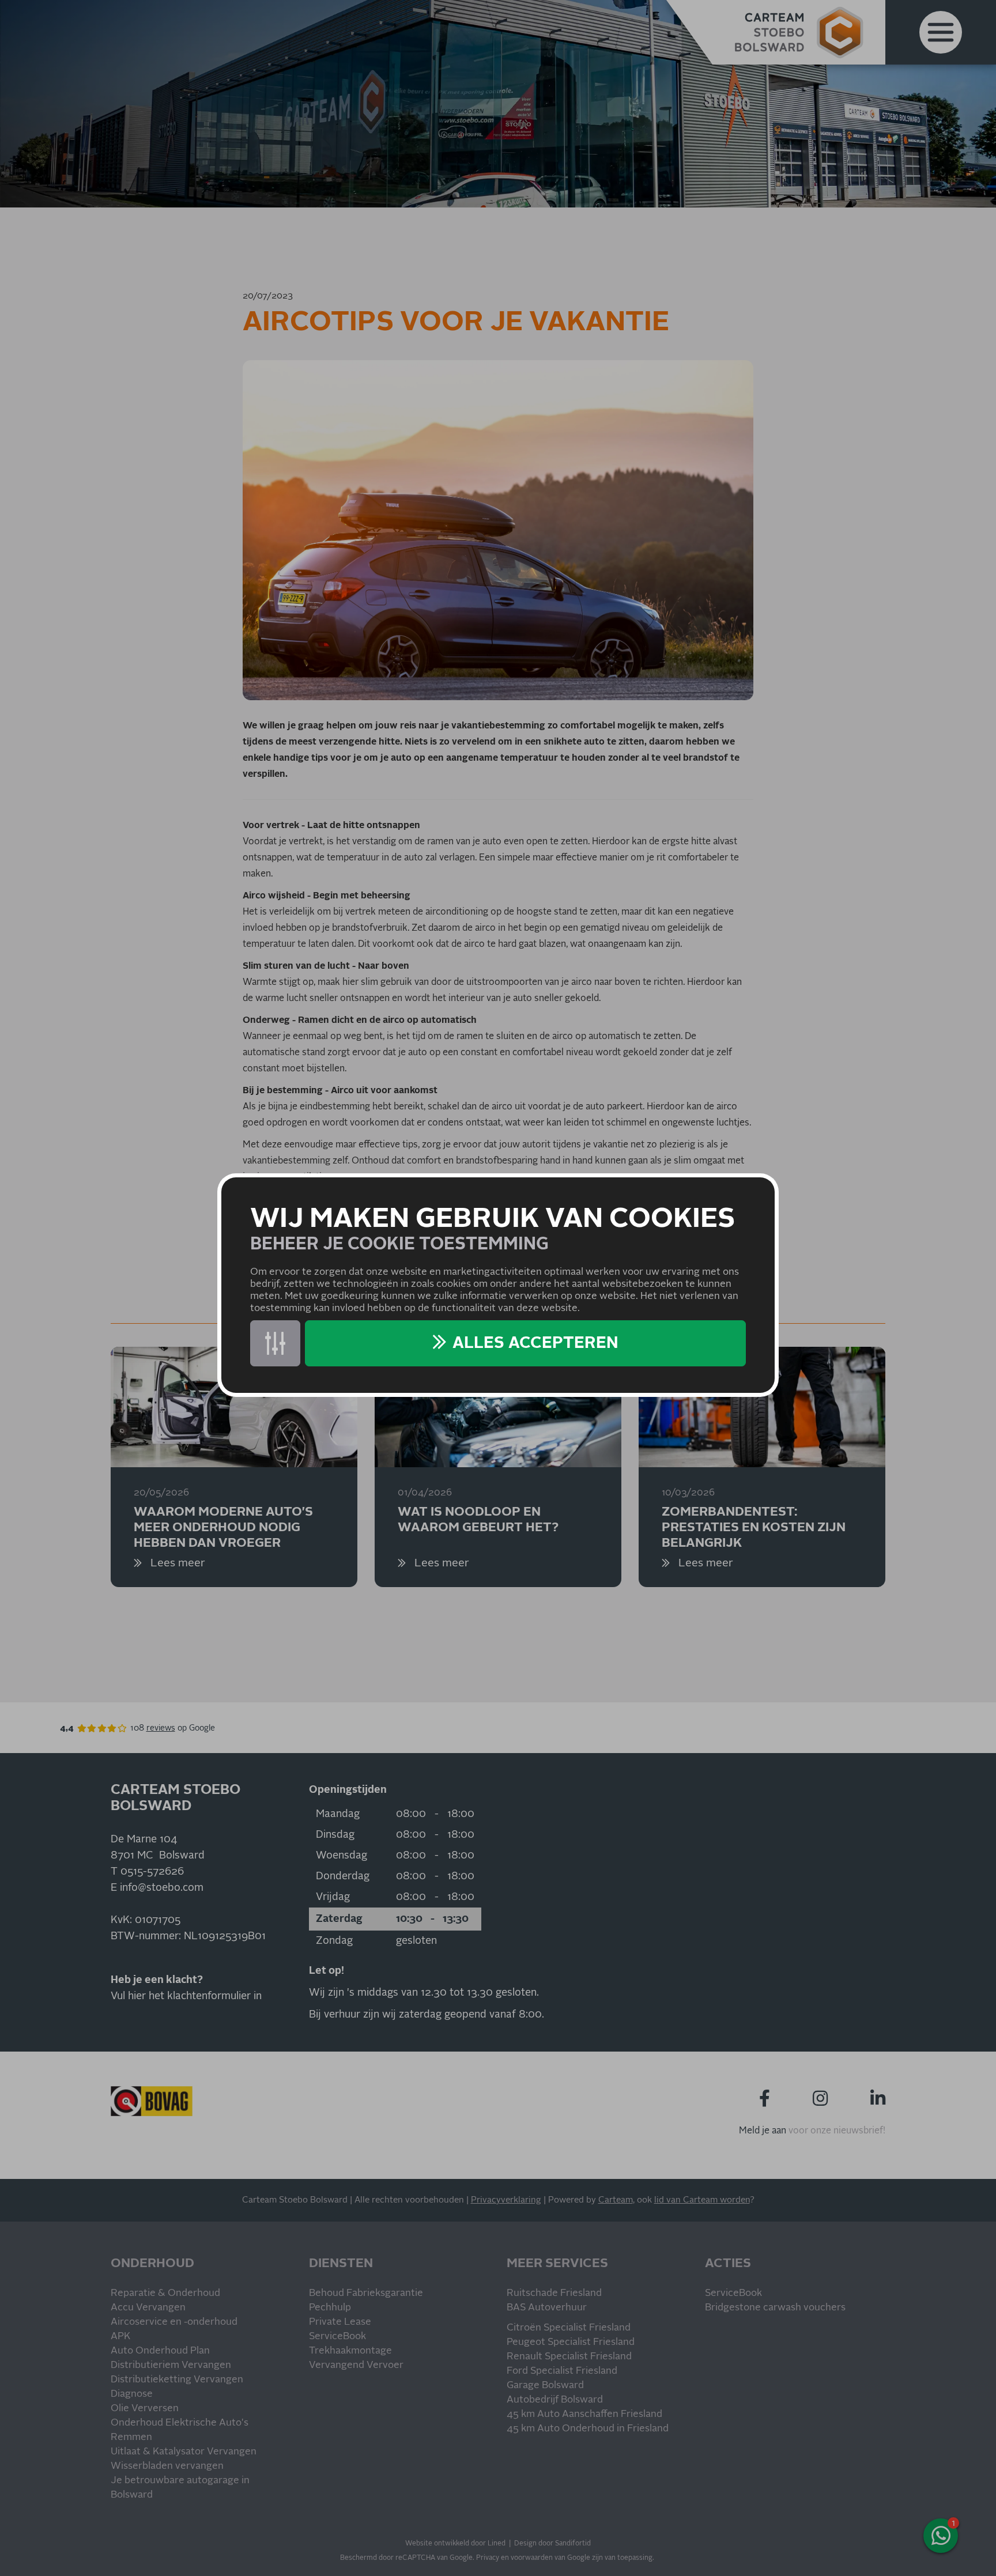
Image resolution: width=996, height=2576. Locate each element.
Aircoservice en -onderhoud (174, 2322)
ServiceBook (337, 2337)
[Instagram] (820, 2099)
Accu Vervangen (148, 2308)
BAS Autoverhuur (547, 2308)
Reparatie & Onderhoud (165, 2293)
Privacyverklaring (506, 2200)
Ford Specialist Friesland (562, 2371)
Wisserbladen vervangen (167, 2466)
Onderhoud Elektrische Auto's (180, 2423)
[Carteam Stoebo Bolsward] (799, 32)
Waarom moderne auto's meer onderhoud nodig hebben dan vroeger (223, 1527)
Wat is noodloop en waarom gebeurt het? (478, 1520)
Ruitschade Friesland (554, 2293)
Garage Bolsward (545, 2386)
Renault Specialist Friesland (569, 2357)
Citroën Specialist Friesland (569, 2328)
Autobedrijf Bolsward (555, 2400)
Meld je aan (763, 2131)
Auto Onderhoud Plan (160, 2351)
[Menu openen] (941, 32)
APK (120, 2337)
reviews (161, 1728)
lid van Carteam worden (702, 2200)
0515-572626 (152, 1872)
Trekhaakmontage (350, 2351)
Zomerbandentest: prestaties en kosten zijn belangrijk (754, 1527)
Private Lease (340, 2322)
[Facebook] (765, 2099)
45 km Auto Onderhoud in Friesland (588, 2429)
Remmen (131, 2437)
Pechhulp (330, 2308)
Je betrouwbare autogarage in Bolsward (180, 2488)
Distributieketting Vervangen (177, 2380)
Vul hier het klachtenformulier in (186, 1996)
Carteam (616, 2200)
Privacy (488, 2558)
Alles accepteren (535, 1343)
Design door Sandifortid (552, 2544)
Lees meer (176, 1563)
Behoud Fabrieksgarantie (366, 2293)
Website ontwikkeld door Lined (455, 2544)
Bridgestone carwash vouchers (775, 2308)
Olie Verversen (145, 2409)
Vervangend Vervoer (356, 2365)
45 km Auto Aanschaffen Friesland (584, 2414)
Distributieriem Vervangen (171, 2365)
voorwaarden (532, 2558)
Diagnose (132, 2394)
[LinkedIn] (878, 2099)
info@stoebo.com (162, 1888)
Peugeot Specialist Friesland (571, 2342)
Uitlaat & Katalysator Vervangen (184, 2452)
